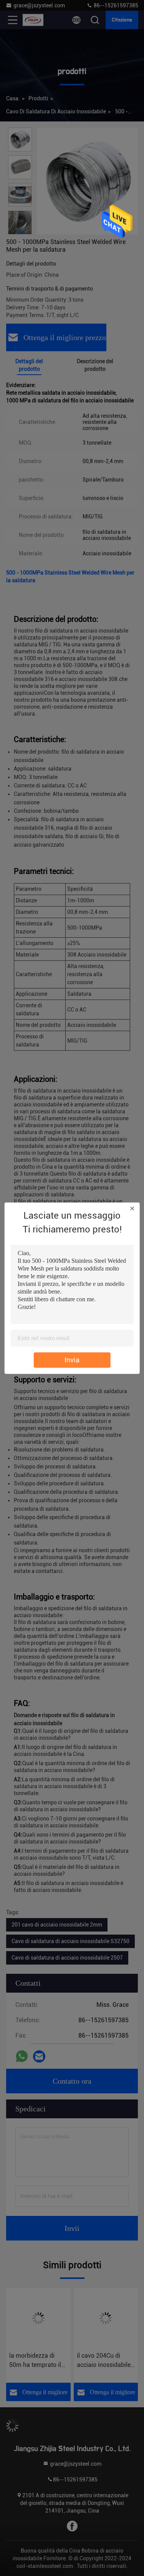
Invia (72, 1360)
